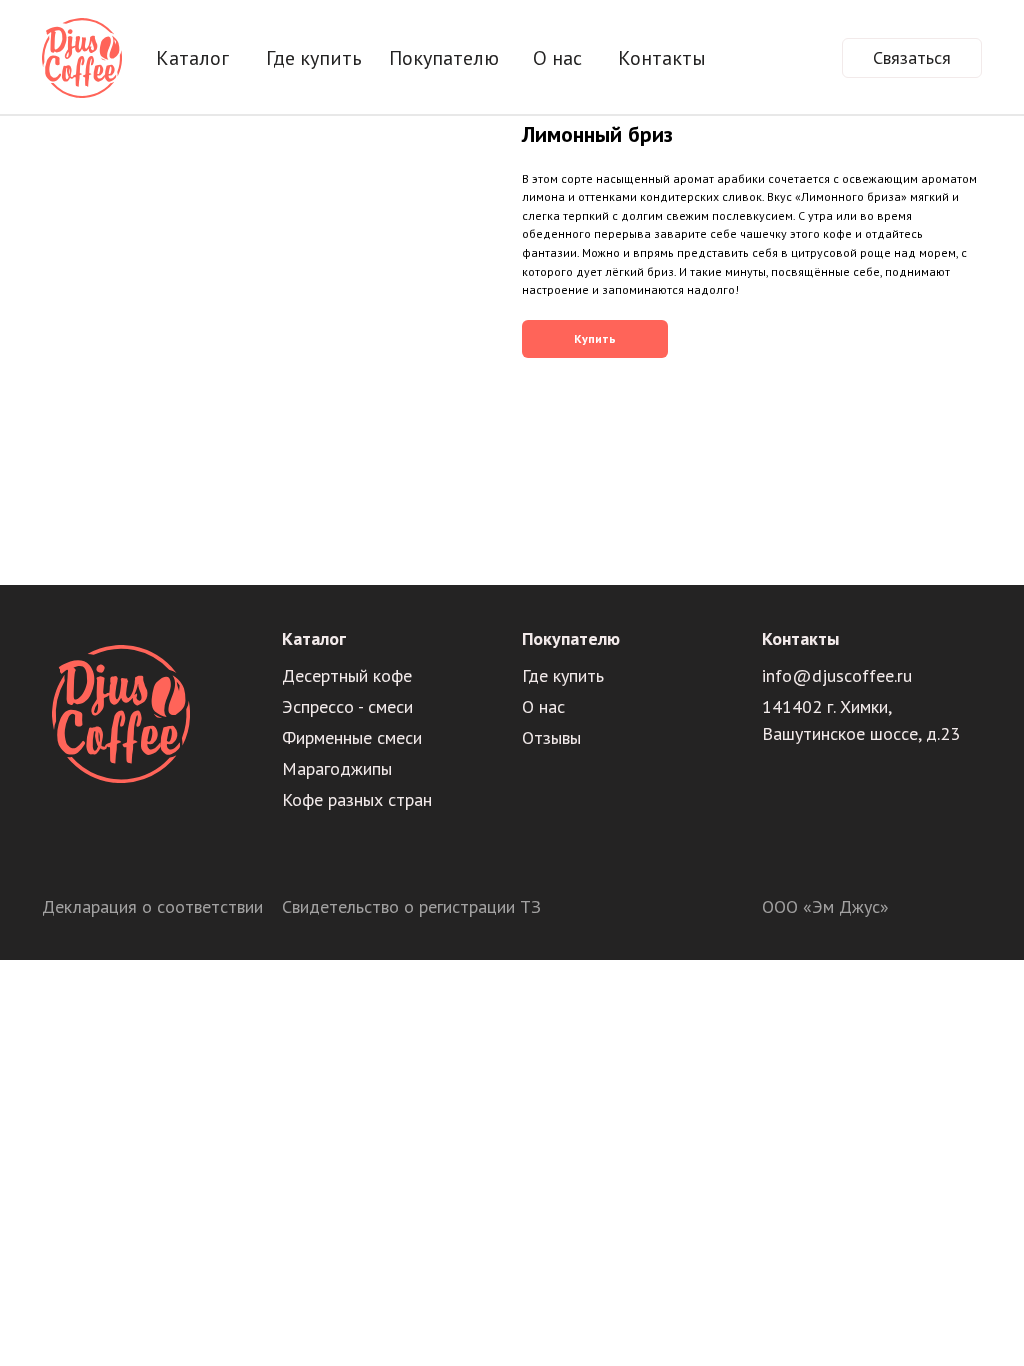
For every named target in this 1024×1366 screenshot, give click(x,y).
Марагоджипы (337, 768)
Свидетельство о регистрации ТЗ (411, 906)
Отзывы (551, 737)
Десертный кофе (347, 675)
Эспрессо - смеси (347, 706)
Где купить (563, 675)
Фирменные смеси (352, 737)
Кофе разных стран (357, 799)
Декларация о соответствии (152, 906)
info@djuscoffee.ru (837, 675)
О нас (543, 706)
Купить (595, 338)
